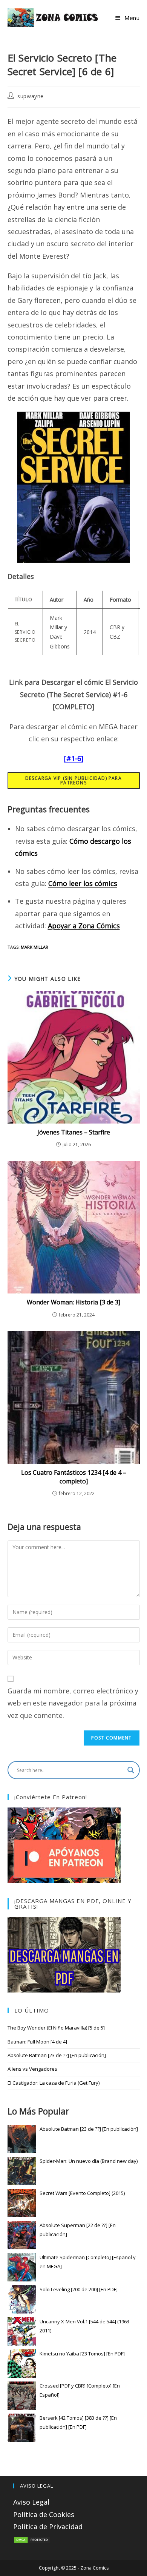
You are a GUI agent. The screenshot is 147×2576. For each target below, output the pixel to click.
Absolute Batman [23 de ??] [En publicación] (57, 2055)
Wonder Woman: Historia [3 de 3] (73, 1302)
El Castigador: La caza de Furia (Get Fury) (54, 2083)
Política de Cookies (44, 2514)
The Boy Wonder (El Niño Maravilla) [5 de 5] (56, 2028)
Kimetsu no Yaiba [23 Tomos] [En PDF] (82, 2354)
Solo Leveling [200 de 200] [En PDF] (79, 2289)
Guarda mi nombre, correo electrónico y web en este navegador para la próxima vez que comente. (73, 1703)
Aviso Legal (31, 2502)
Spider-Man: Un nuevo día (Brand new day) (89, 2161)
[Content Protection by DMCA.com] (32, 2539)
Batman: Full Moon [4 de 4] (37, 2042)
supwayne (31, 96)
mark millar (34, 947)
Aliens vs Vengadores (32, 2069)
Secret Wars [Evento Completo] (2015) (82, 2193)
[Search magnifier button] (131, 1770)
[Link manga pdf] (64, 1954)
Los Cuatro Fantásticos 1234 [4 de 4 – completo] (74, 1477)
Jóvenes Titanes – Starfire (74, 1132)
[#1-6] (74, 758)
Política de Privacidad (48, 2527)
